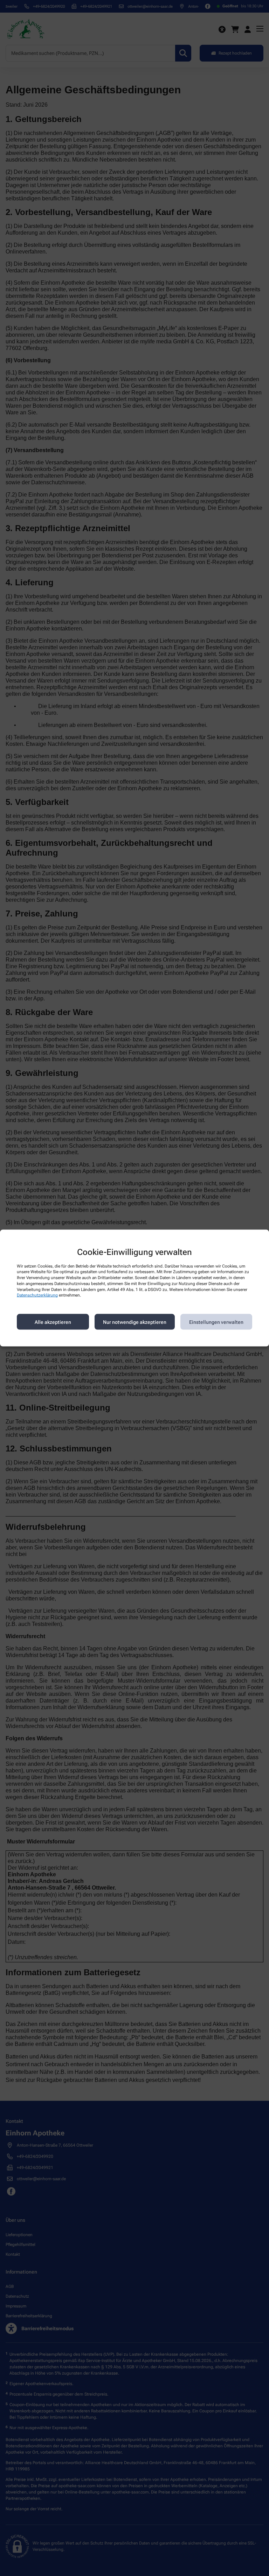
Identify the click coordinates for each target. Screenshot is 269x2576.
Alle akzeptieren (53, 1322)
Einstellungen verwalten (216, 1322)
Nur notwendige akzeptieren (135, 1322)
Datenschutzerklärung (37, 1295)
